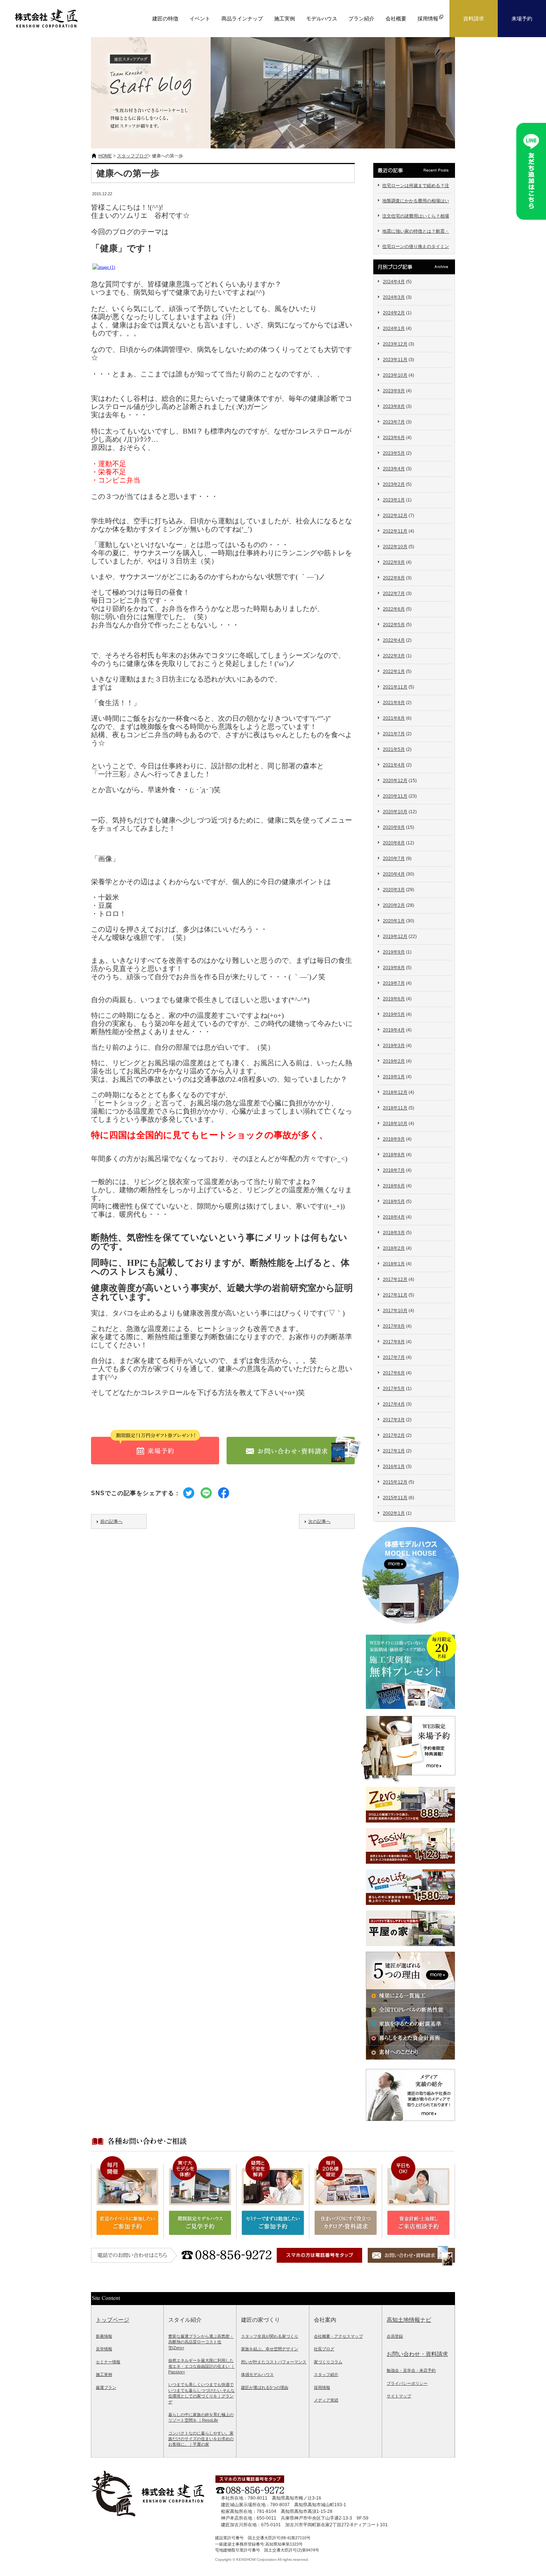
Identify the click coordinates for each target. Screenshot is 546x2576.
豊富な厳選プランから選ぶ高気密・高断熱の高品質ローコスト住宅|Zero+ (201, 2342)
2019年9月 (394, 952)
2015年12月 (395, 1482)
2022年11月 (395, 531)
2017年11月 (395, 1295)
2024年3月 (394, 297)
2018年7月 (394, 1170)
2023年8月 (394, 406)
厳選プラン (106, 2387)
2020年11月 (395, 796)
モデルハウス (322, 19)
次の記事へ (319, 1521)
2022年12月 (395, 516)
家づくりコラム (328, 2362)
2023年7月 (394, 422)
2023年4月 (394, 469)
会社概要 (396, 19)
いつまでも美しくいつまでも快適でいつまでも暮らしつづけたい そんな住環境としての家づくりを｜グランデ (201, 2393)
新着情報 (104, 2336)
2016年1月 (394, 1467)
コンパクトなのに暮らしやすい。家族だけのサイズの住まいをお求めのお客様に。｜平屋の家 (201, 2439)
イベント (200, 19)
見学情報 (104, 2349)
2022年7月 (394, 594)
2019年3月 (394, 1046)
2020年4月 (394, 874)
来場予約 (522, 19)
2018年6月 (394, 1186)
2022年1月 (394, 671)
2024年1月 (394, 328)
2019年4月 (394, 1030)
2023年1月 (394, 500)
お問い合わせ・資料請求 (417, 2354)
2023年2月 (394, 484)
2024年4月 (394, 282)
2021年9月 (394, 703)
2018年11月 (395, 1108)
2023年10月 (395, 375)
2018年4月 (394, 1217)
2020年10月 (395, 812)
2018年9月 (394, 1139)
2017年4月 (394, 1404)
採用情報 (322, 2387)
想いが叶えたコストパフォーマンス (274, 2362)
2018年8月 (394, 1155)
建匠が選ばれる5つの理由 (265, 2387)
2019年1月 (394, 1077)
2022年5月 (394, 625)
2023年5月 (394, 453)
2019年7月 (394, 983)
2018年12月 (395, 1092)
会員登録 (395, 2336)
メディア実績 (326, 2400)
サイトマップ (399, 2396)
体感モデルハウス (257, 2374)
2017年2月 (394, 1435)
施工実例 (285, 19)
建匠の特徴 (165, 19)
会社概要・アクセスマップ (338, 2336)
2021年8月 (394, 718)
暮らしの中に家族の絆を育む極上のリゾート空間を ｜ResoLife (201, 2417)
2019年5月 (394, 1014)
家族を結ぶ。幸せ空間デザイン (270, 2349)
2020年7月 (394, 859)
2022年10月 (395, 547)
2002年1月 (394, 1513)
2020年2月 (394, 905)
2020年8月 (394, 843)
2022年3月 (394, 656)
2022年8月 (394, 578)
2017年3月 (394, 1420)
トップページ (113, 2320)
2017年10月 (395, 1311)
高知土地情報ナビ (409, 2320)
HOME (105, 156)
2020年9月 (394, 827)
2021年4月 (394, 765)
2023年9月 (394, 391)
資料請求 (474, 19)
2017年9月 (394, 1326)
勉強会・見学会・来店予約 (411, 2370)
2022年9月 (394, 562)
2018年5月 (394, 1202)
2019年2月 (394, 1061)
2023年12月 (395, 344)
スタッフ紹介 (326, 2374)
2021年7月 (394, 734)
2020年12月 (395, 781)
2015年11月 (395, 1498)
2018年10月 (395, 1124)
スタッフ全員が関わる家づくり (270, 2336)
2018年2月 (394, 1248)
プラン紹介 (361, 19)
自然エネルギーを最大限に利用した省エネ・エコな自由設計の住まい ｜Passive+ (201, 2366)
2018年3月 (394, 1233)
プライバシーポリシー (407, 2383)
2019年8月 (394, 968)
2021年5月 (394, 749)
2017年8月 (394, 1342)
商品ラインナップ (242, 19)
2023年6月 (394, 438)
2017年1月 (394, 1451)
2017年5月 (394, 1389)
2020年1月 (394, 921)
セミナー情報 (108, 2362)
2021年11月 (395, 687)
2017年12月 (395, 1279)
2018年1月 (394, 1264)
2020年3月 (394, 890)
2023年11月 (395, 360)
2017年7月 (394, 1357)
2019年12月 (395, 936)
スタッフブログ (133, 156)
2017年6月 (394, 1373)
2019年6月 (394, 999)
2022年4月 (394, 640)
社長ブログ (324, 2349)
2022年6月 (394, 609)
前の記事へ (111, 1521)
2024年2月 (394, 313)
